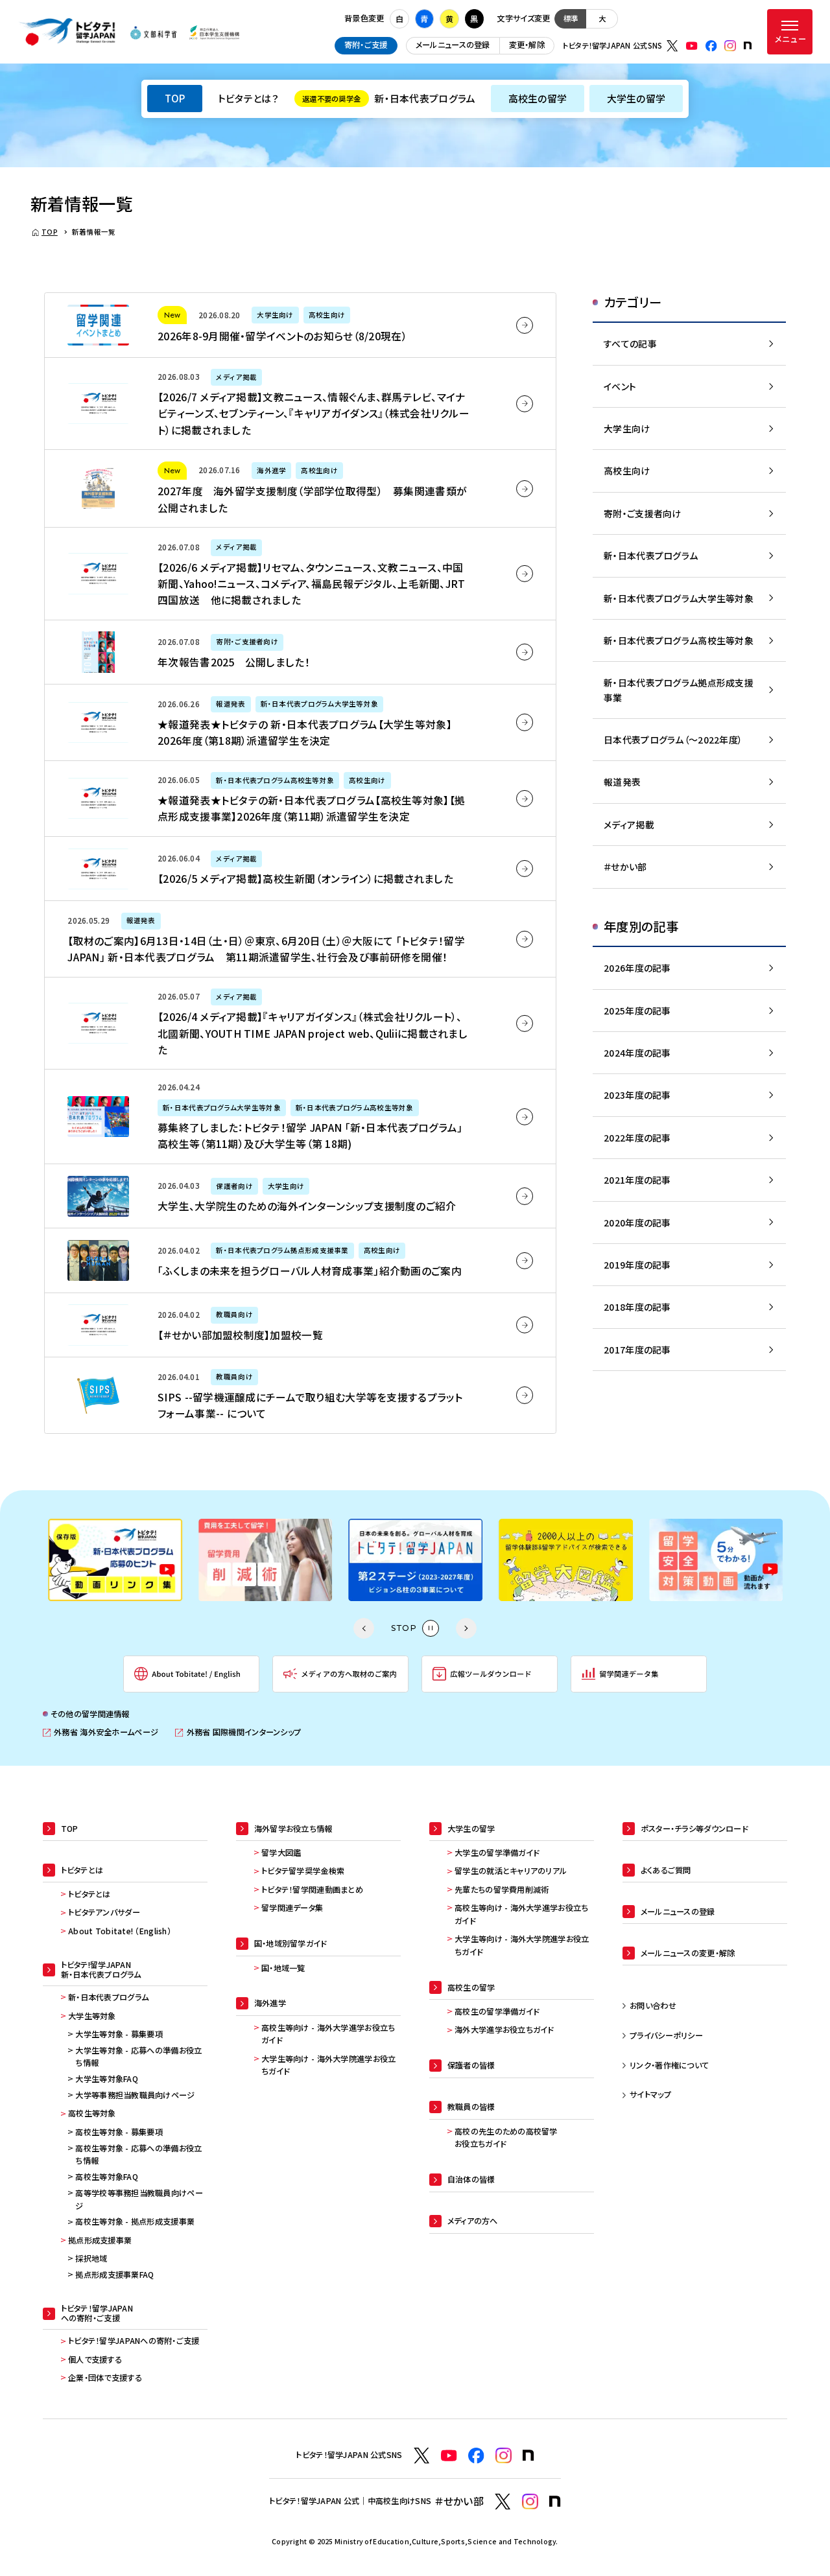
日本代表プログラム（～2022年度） (673, 740)
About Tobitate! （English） (120, 1931)
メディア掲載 (629, 825)
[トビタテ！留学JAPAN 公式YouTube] (692, 46)
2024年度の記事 (637, 1053)
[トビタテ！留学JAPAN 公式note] (748, 45)
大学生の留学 (636, 98)
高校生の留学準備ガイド (497, 2011)
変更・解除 (527, 45)
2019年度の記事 (637, 1265)
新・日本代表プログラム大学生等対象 (679, 598)
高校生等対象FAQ (107, 2177)
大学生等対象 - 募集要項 (119, 2034)
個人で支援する (95, 2359)
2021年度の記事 (637, 1180)
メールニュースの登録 (453, 45)
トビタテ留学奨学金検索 (303, 1871)
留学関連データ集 (292, 1908)
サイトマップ (650, 2094)
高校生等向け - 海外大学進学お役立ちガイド (328, 2034)
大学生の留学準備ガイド (497, 1853)
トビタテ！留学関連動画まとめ (312, 1890)
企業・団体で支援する (105, 2378)
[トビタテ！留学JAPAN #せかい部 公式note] (555, 2501)
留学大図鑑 (281, 1853)
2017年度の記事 (637, 1350)
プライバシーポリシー (666, 2035)
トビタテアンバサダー (104, 1912)
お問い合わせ (653, 2006)
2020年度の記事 (637, 1223)
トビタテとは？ (248, 98)
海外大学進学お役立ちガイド (504, 2030)
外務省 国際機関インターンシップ (238, 1732)
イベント (620, 386)
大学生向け (627, 428)
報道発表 (622, 782)
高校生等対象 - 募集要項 (119, 2132)
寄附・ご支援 (366, 45)
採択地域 (91, 2258)
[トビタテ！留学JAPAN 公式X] (672, 46)
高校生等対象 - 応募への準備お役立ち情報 (138, 2155)
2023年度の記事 (637, 1095)
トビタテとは (89, 1894)
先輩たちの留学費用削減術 (502, 1890)
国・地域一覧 (283, 1968)
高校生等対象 (92, 2113)
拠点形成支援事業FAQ (114, 2275)
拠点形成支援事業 (100, 2240)
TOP (175, 98)
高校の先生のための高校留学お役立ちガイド (506, 2138)
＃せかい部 (625, 867)
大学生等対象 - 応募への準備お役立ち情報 (138, 2057)
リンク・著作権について (669, 2065)
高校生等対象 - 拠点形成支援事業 (135, 2221)
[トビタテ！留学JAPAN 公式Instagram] (730, 46)
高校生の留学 (538, 98)
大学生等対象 (92, 2016)
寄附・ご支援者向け (643, 513)
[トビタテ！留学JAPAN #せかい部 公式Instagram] (530, 2502)
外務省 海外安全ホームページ (101, 1732)
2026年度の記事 (637, 968)
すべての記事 (630, 344)
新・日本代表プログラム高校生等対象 (679, 640)
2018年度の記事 (637, 1307)
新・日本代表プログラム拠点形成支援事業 (679, 690)
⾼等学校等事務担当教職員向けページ (139, 2199)
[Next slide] (466, 1628)
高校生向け (627, 471)
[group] (115, 1560)
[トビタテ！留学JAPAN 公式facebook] (711, 46)
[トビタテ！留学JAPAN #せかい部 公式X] (503, 2502)
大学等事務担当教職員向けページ (135, 2095)
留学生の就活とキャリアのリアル (511, 1871)
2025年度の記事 (637, 1011)
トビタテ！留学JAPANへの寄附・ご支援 (134, 2341)
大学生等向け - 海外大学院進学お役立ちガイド (328, 2065)
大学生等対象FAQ (107, 2079)
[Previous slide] (364, 1628)
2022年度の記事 (637, 1138)
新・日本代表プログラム (389, 98)
